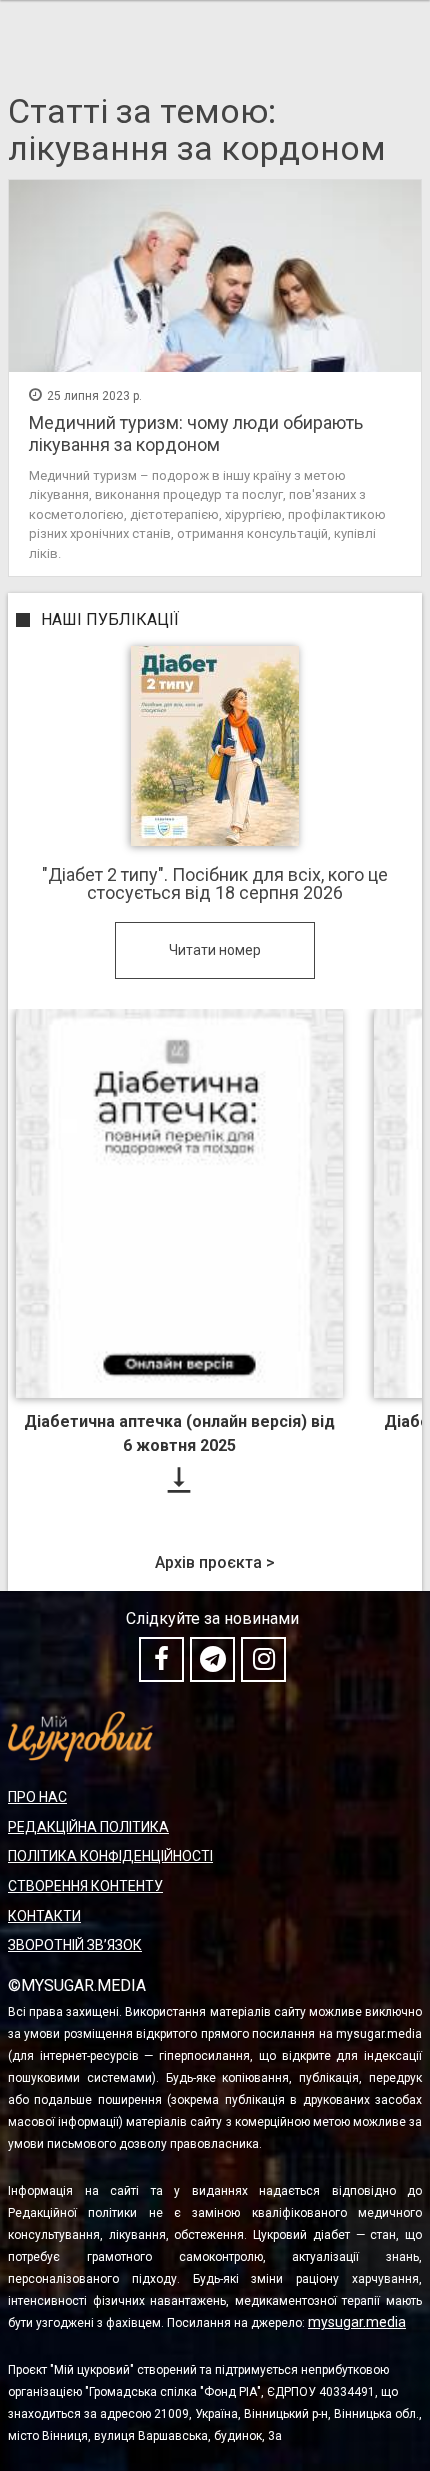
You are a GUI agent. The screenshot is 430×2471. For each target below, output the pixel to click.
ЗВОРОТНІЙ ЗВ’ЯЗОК (75, 1945)
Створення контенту (85, 1886)
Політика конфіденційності (110, 1856)
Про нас (37, 1797)
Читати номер (215, 950)
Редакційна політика (88, 1827)
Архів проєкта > (215, 1563)
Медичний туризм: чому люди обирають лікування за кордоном (196, 433)
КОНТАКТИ (44, 1916)
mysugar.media (357, 2322)
